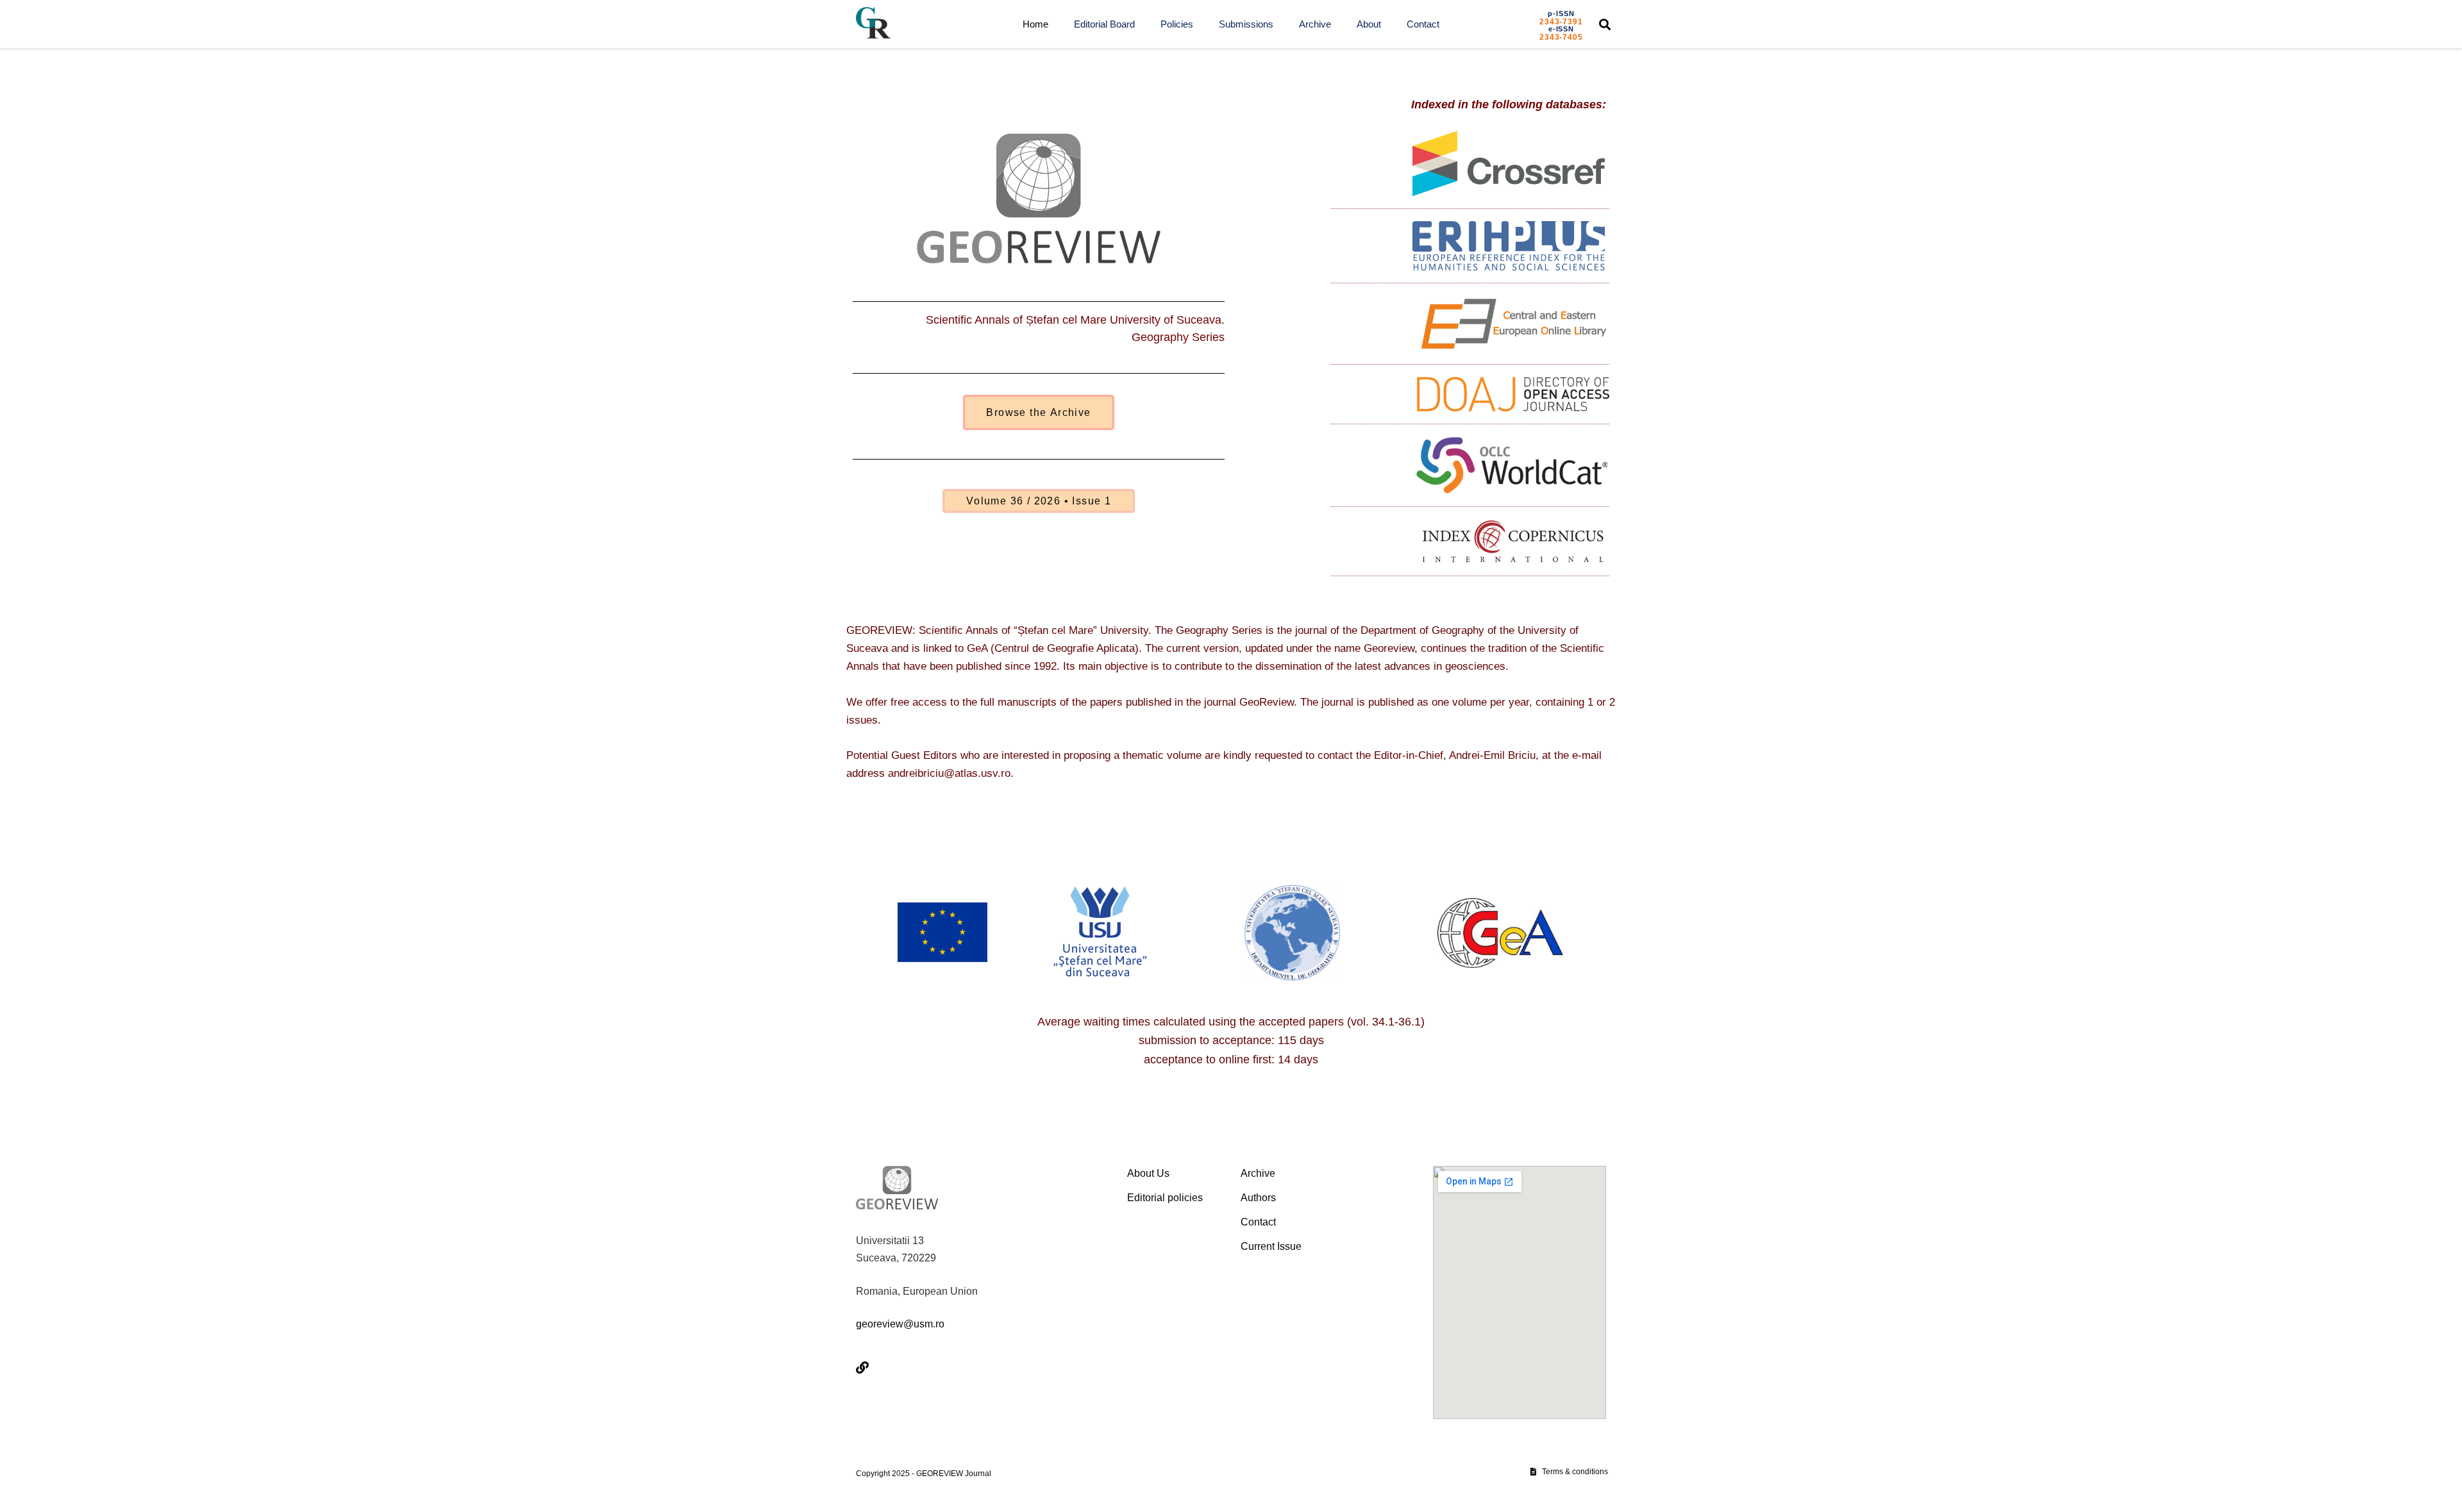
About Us (1148, 1173)
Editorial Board (1104, 24)
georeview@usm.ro (900, 1324)
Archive (1315, 24)
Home (1035, 24)
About (1369, 24)
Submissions (1246, 24)
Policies (1177, 24)
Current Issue (1271, 1246)
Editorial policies (1165, 1198)
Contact (1423, 24)
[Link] (862, 1368)
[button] (1605, 24)
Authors (1258, 1198)
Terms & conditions (1575, 1472)
